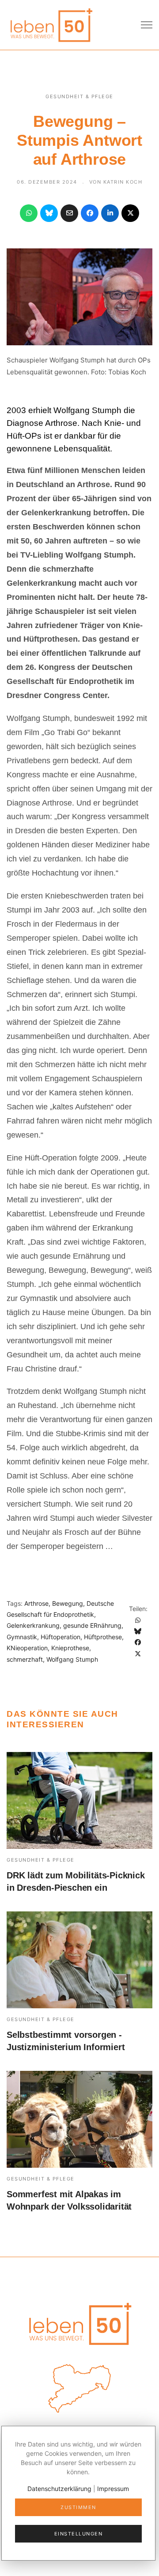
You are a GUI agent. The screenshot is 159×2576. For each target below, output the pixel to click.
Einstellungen (79, 2534)
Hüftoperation (61, 1637)
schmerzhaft (25, 1659)
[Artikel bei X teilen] (130, 213)
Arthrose (36, 1603)
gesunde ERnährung (92, 1625)
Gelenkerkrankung (33, 1625)
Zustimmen (78, 2507)
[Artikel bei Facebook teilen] (90, 213)
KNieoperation (27, 1648)
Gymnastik (22, 1637)
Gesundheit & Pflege (79, 96)
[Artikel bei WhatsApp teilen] (29, 213)
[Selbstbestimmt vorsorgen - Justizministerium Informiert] (79, 1960)
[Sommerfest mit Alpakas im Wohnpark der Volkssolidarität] (79, 2119)
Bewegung (68, 1603)
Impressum (113, 2489)
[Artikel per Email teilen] (69, 213)
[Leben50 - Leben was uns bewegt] (51, 24)
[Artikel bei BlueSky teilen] (49, 213)
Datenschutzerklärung (59, 2489)
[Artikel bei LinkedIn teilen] (110, 213)
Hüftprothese (103, 1637)
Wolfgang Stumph (72, 1659)
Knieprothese (70, 1648)
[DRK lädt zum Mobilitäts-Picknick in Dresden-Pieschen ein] (79, 1800)
